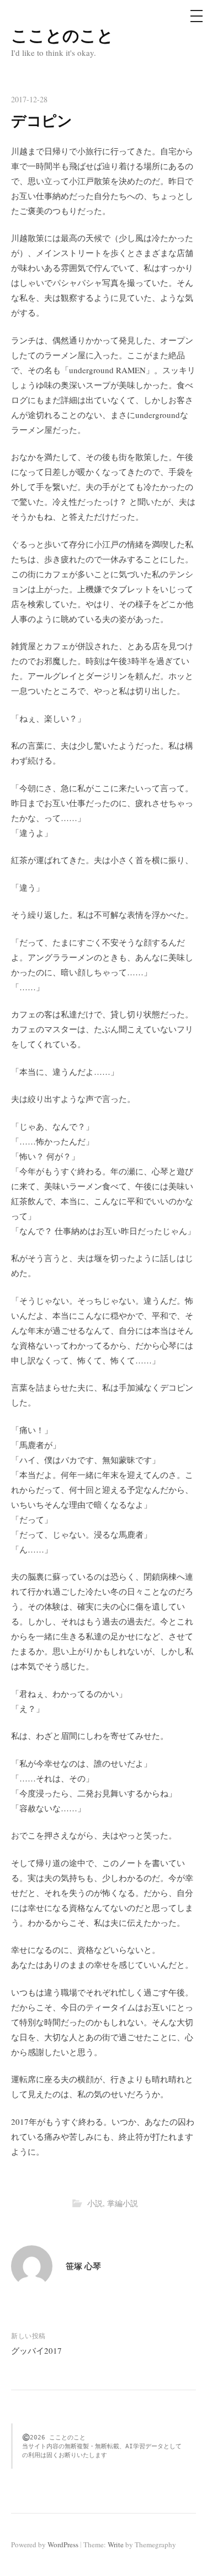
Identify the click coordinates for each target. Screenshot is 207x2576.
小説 (95, 2203)
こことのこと (62, 35)
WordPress (63, 2544)
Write (116, 2544)
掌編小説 (123, 2203)
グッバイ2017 (36, 2350)
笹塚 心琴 (83, 2266)
